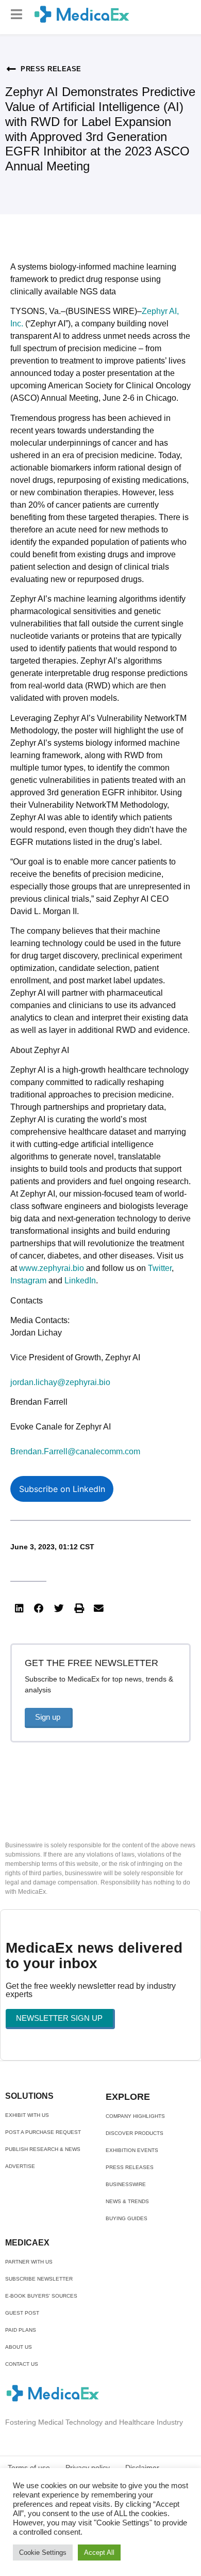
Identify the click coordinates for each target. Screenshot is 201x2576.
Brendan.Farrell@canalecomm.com (75, 1451)
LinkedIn (80, 1281)
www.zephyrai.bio (52, 1268)
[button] (16, 14)
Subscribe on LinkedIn (62, 1489)
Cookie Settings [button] (43, 2553)
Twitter (160, 1268)
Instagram (28, 1281)
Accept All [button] (99, 2553)
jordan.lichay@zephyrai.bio (60, 1382)
